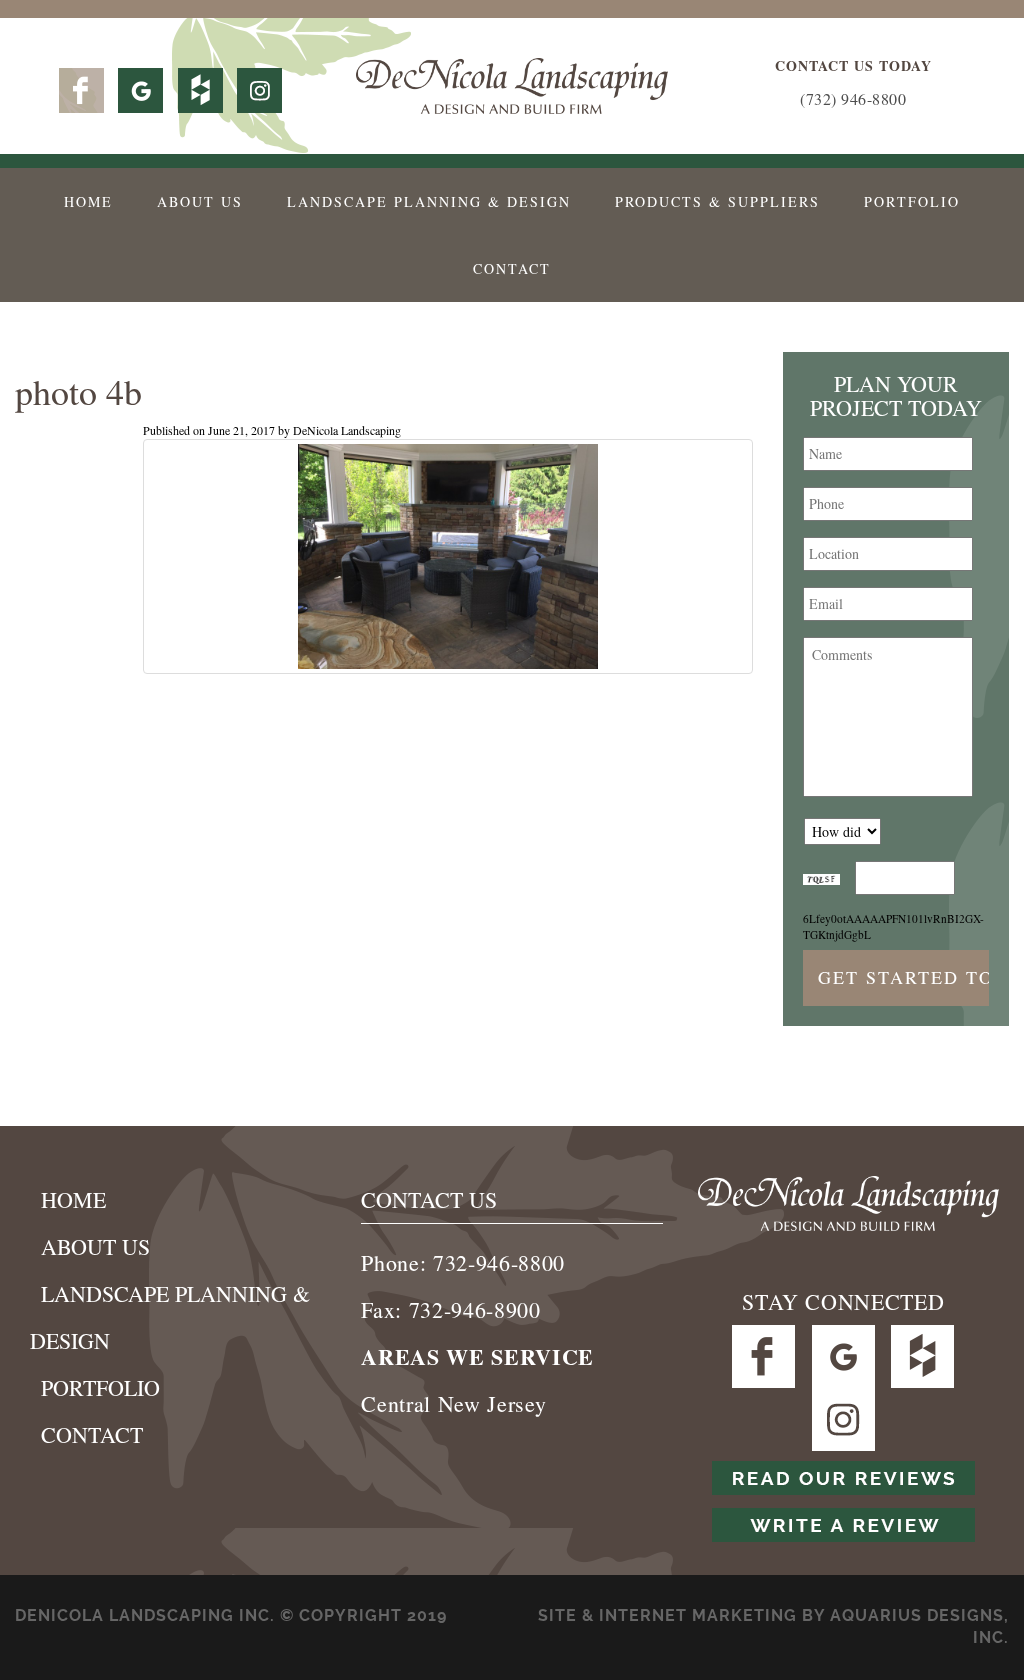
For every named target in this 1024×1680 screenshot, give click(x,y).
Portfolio (912, 201)
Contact (512, 268)
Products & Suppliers (717, 201)
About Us (200, 201)
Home (88, 201)
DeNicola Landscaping (347, 430)
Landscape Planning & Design (429, 201)
